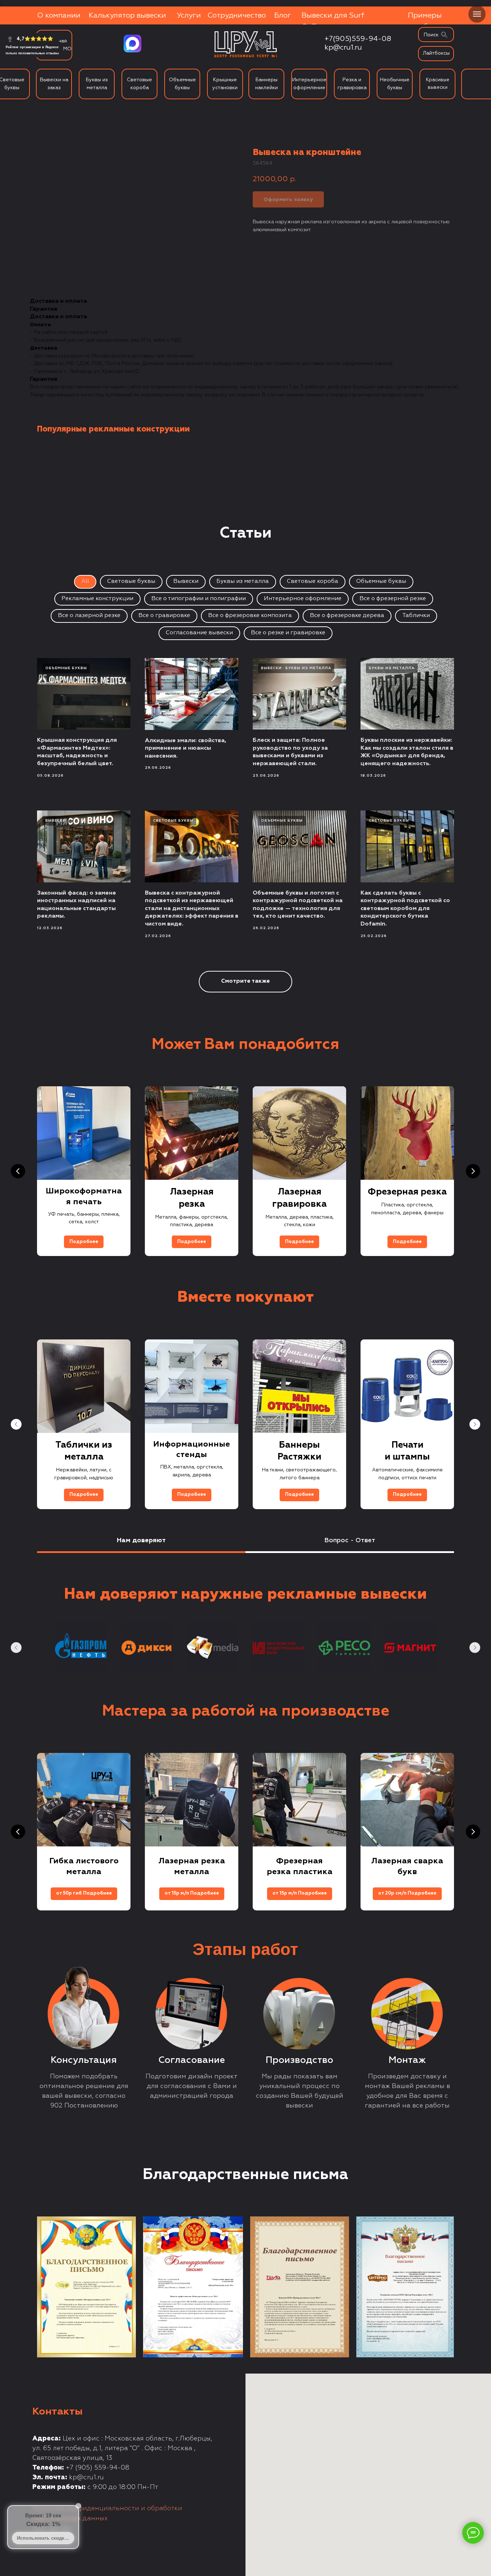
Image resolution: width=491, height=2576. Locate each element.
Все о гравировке (164, 616)
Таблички (416, 616)
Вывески (186, 581)
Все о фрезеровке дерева (347, 616)
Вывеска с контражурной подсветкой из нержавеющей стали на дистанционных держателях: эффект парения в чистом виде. (192, 909)
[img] (444, 35)
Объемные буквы (381, 581)
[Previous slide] (18, 1171)
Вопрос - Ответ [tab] (350, 1540)
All (85, 581)
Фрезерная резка (407, 1192)
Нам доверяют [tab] (141, 1540)
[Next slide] (473, 1171)
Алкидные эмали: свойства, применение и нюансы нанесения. (185, 748)
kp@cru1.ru (343, 47)
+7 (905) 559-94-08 (98, 2468)
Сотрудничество (237, 15)
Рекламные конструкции (97, 599)
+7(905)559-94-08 (358, 39)
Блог (283, 15)
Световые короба (313, 581)
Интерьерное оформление (303, 599)
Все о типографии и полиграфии (199, 599)
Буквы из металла (243, 581)
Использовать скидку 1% (45, 2538)
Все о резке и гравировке (288, 633)
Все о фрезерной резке (393, 599)
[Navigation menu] (477, 14)
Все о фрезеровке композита (250, 616)
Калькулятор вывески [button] (127, 15)
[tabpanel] (245, 1625)
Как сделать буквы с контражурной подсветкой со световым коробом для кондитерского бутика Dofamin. (405, 909)
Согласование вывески (199, 633)
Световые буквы (131, 581)
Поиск (431, 35)
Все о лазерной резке (89, 616)
